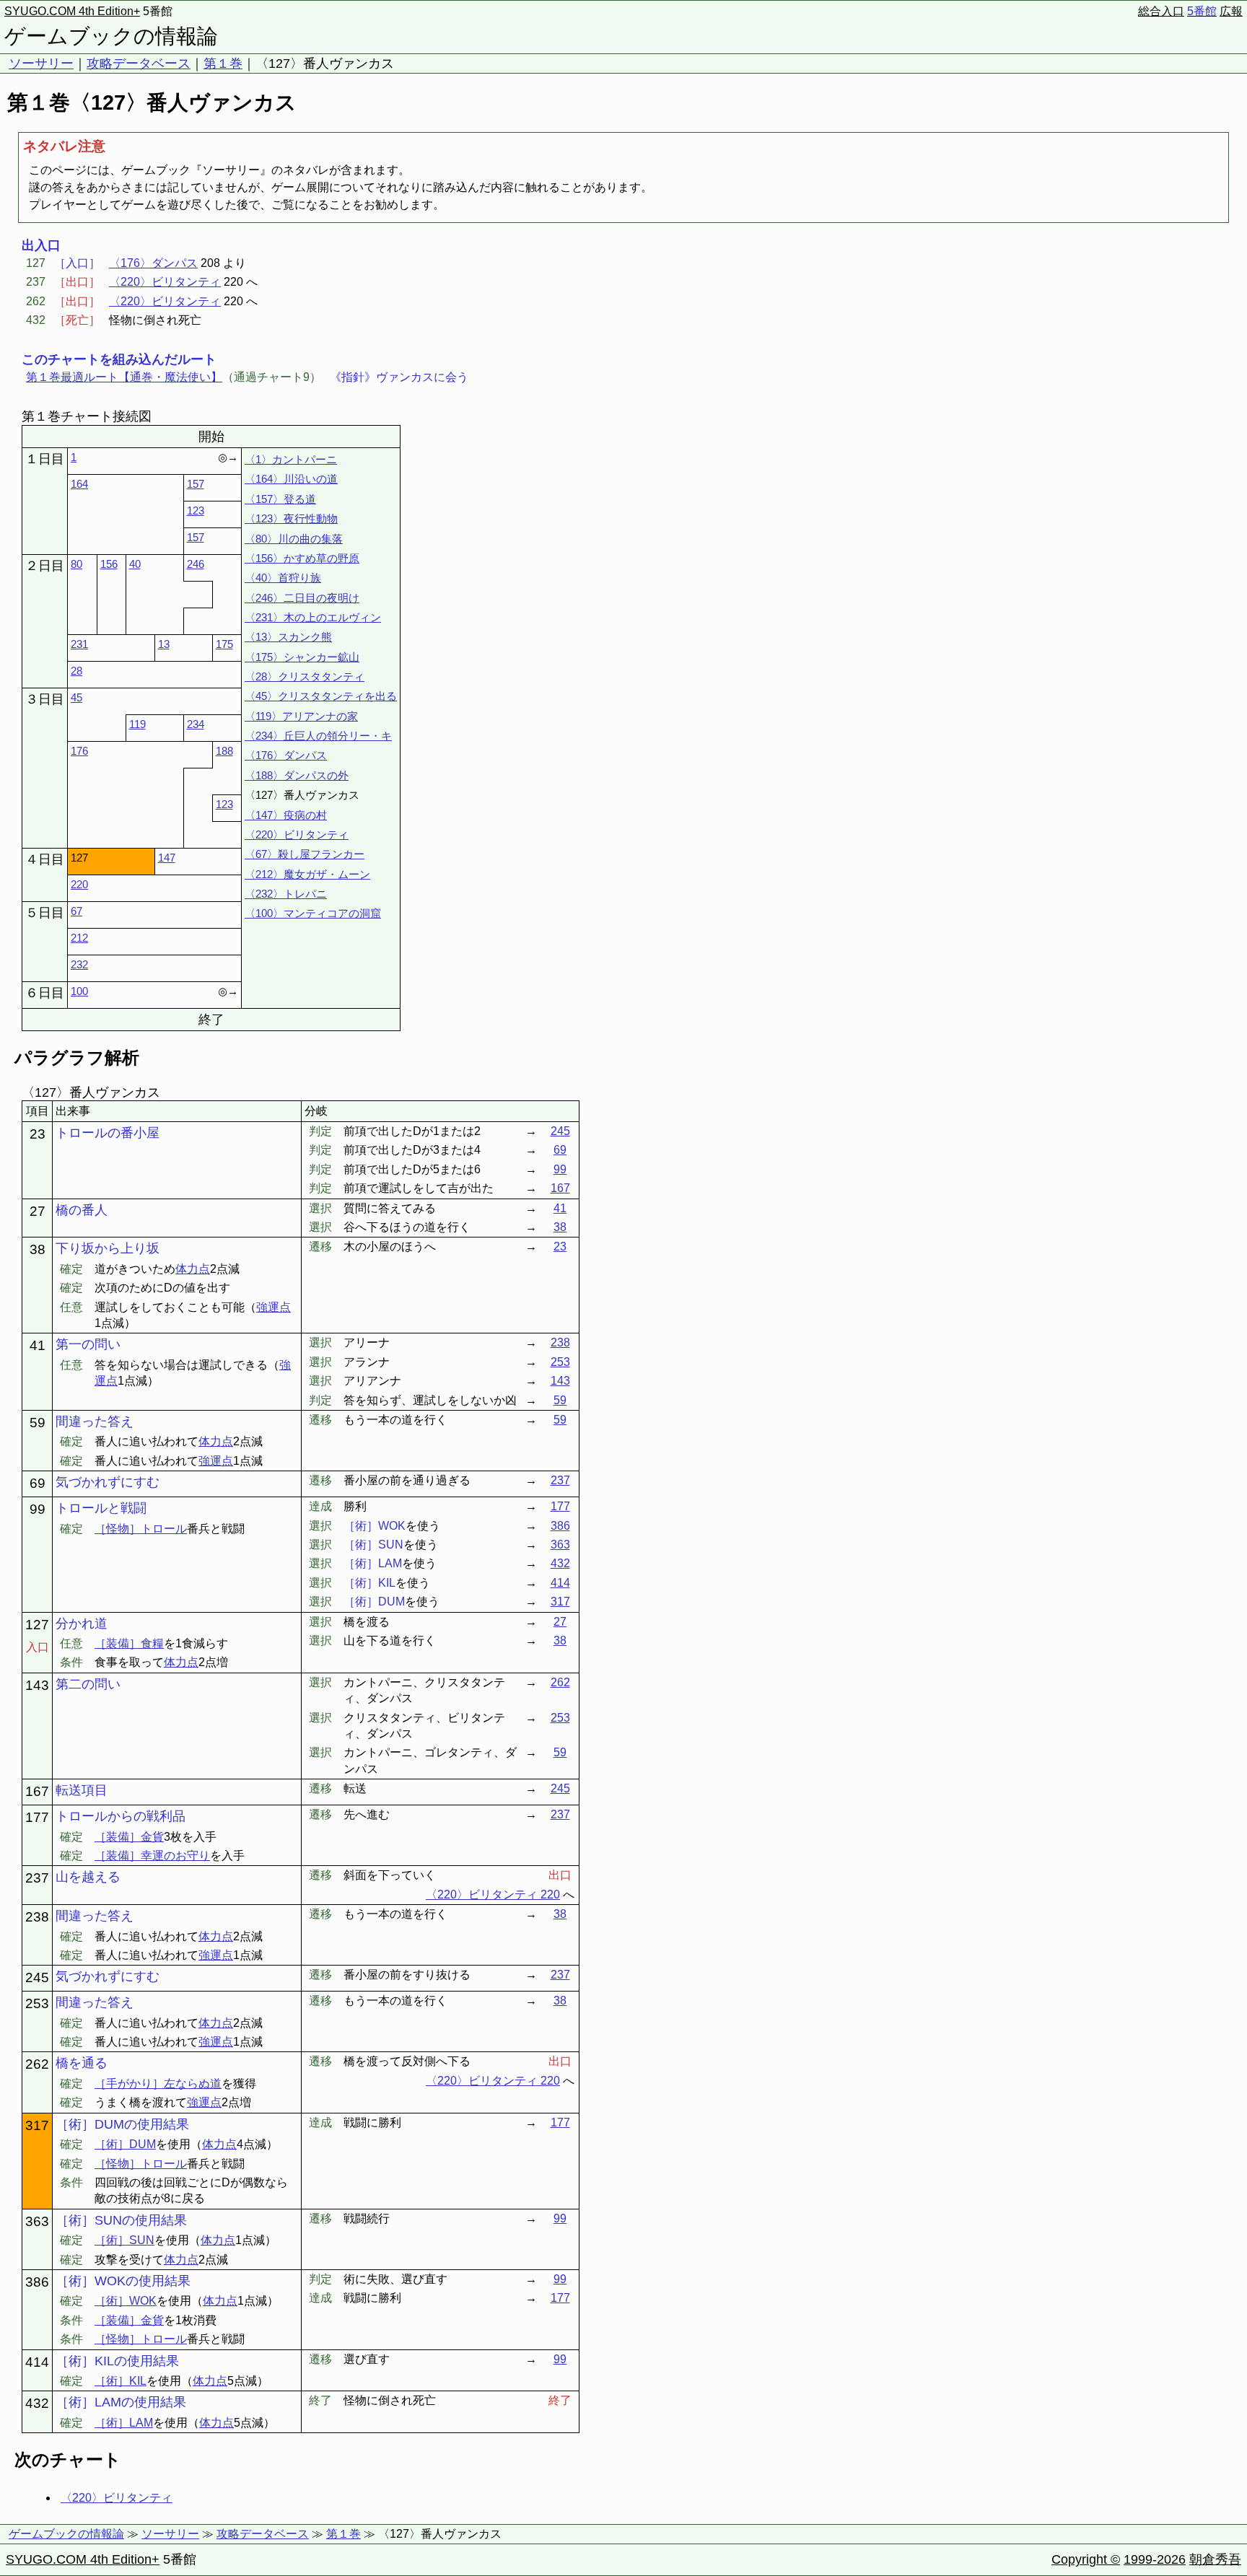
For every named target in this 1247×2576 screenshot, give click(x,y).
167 (560, 1188)
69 (560, 1150)
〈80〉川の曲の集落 (294, 539)
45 (76, 697)
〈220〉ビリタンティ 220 (493, 1894)
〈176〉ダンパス (153, 263)
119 (137, 724)
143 (560, 1381)
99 (560, 1169)
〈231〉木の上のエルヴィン (313, 617)
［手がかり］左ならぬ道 (158, 2084)
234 (196, 724)
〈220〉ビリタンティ (165, 282)
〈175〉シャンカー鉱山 (302, 657)
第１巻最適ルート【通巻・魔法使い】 (124, 377)
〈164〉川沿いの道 (291, 479)
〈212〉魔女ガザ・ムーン (307, 874)
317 (560, 1602)
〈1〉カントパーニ (291, 459)
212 (79, 938)
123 (196, 511)
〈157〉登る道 (280, 499)
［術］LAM (124, 2423)
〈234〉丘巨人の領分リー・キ (318, 736)
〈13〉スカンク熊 (288, 637)
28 (76, 671)
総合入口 (1161, 11)
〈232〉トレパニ (286, 894)
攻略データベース (139, 63)
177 (560, 1506)
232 (79, 964)
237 (560, 1480)
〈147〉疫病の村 (286, 815)
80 (76, 564)
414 (560, 1583)
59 (560, 1400)
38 (560, 1227)
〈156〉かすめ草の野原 (302, 558)
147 (167, 858)
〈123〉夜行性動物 (291, 518)
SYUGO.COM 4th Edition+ (72, 11)
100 (79, 991)
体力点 (193, 1269)
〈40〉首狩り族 (283, 578)
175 (224, 644)
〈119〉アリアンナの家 (301, 716)
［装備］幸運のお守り (152, 1856)
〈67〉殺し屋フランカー (305, 854)
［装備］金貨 (129, 1837)
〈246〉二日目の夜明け (302, 598)
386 (560, 1526)
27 (560, 1622)
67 (76, 911)
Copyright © (1086, 2559)
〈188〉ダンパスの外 (297, 775)
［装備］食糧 (129, 1643)
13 (164, 644)
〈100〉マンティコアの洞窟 (313, 913)
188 (224, 751)
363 (560, 1545)
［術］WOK (126, 2301)
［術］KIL (121, 2381)
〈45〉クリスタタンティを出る (321, 696)
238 (560, 1342)
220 (79, 884)
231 (79, 644)
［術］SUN (124, 2240)
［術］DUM (125, 2144)
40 (135, 564)
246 (196, 564)
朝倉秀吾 (1215, 2559)
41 (560, 1208)
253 (560, 1362)
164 (79, 484)
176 (79, 751)
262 (560, 1682)
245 (560, 1131)
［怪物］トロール (141, 1529)
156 (109, 564)
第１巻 (223, 63)
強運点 (274, 1307)
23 (560, 1247)
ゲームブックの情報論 (111, 36)
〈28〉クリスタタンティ (305, 676)
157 (196, 484)
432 (560, 1563)
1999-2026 (1155, 2559)
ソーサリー (41, 63)
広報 (1231, 11)
